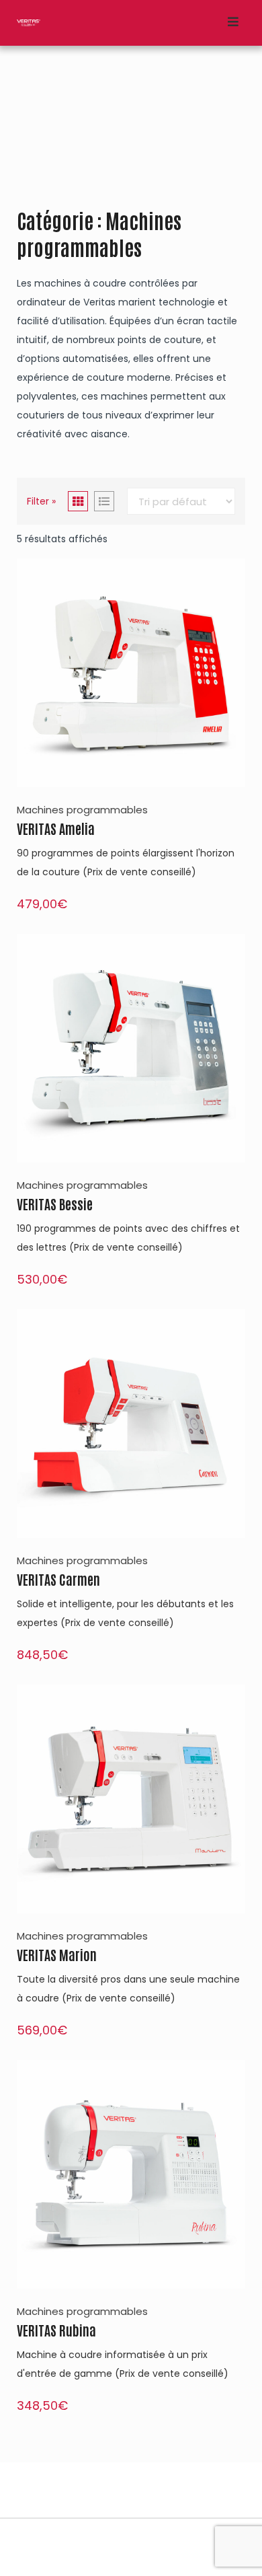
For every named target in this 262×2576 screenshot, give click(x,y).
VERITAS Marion (57, 1954)
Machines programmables (82, 810)
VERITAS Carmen (58, 1579)
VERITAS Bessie (55, 1204)
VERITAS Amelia (56, 828)
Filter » (41, 501)
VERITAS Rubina (56, 2330)
